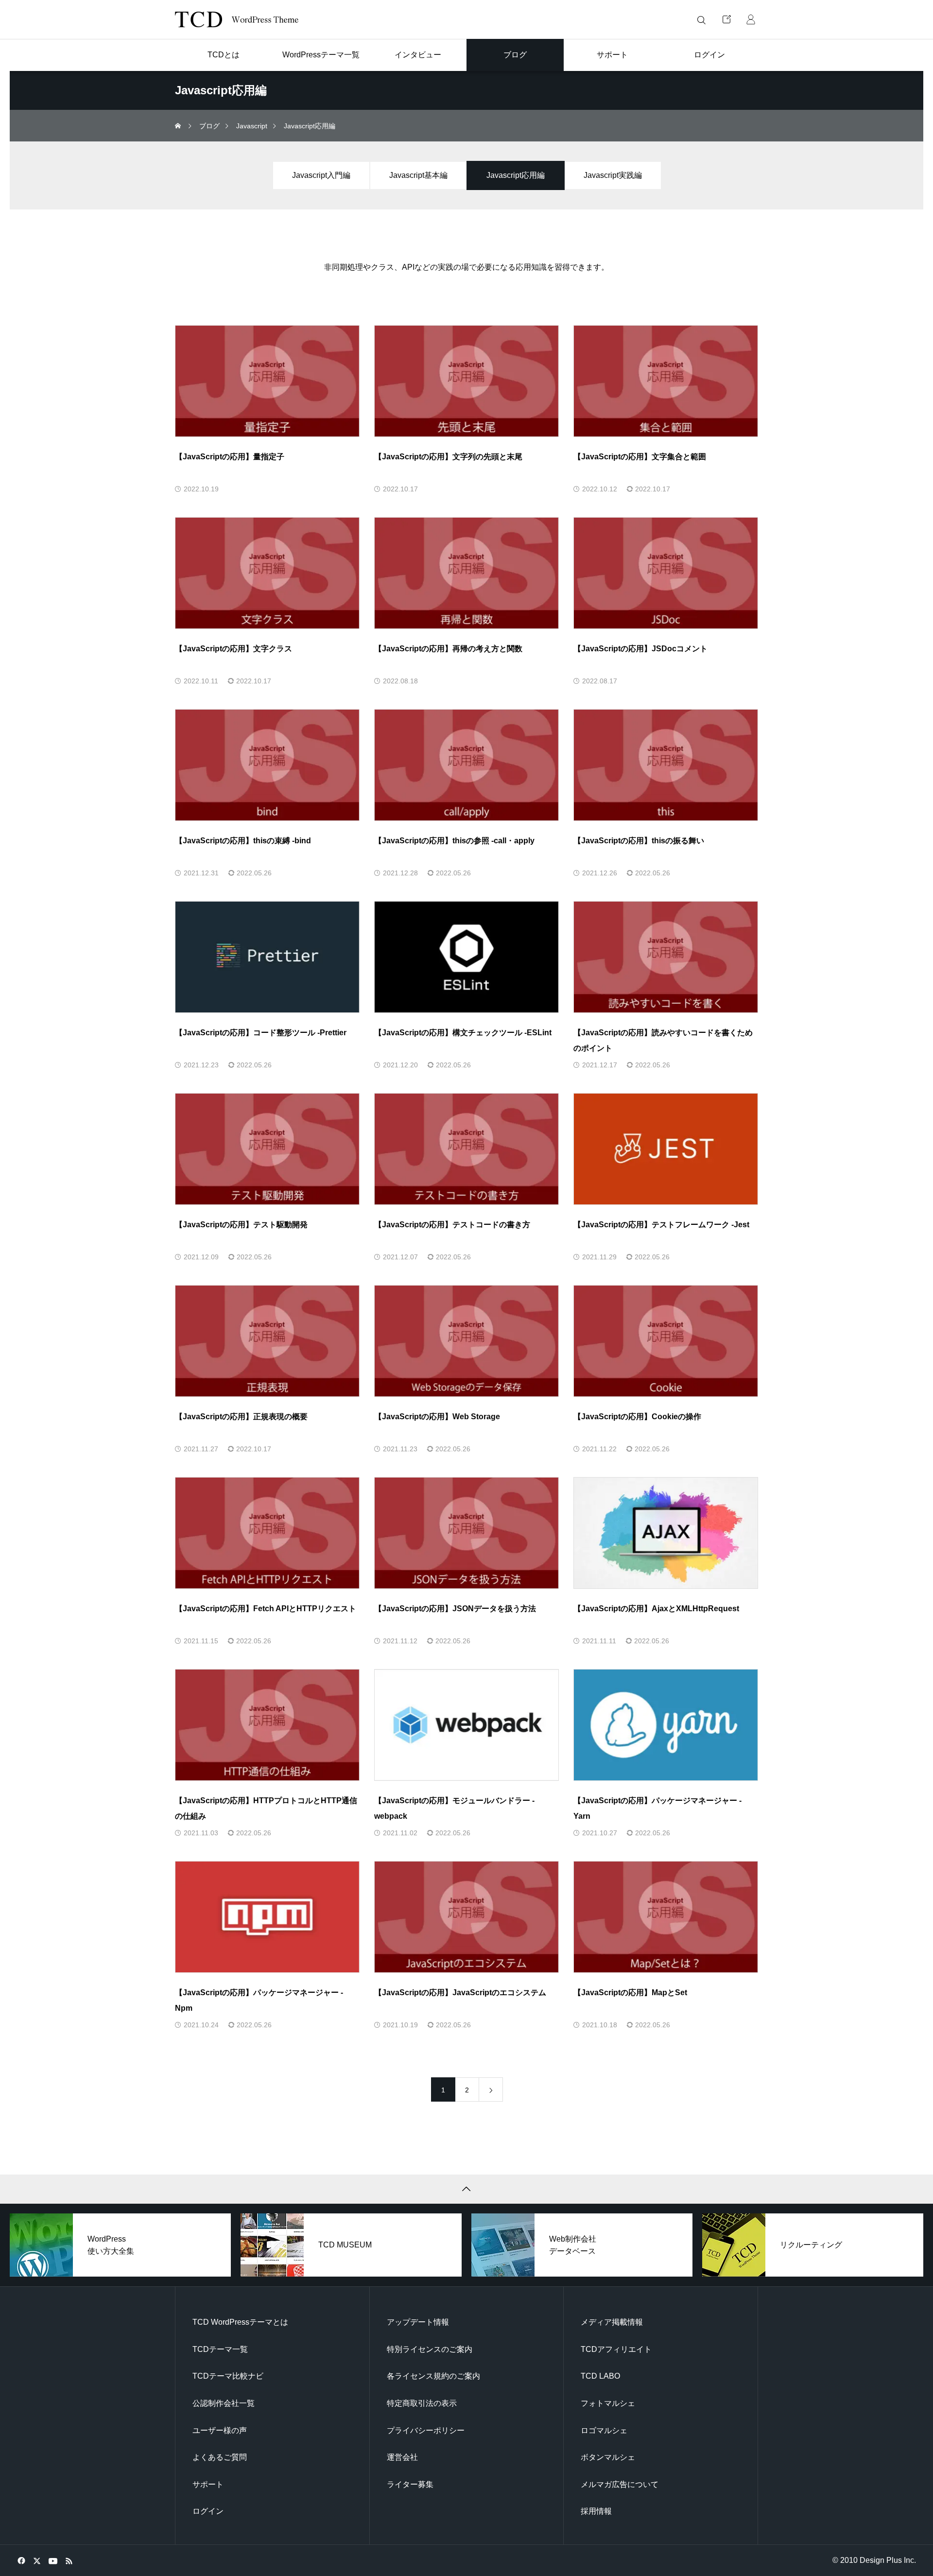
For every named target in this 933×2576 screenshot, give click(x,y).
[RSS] (69, 2560)
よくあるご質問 (220, 2457)
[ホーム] (179, 126)
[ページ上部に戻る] (466, 2189)
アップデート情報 (418, 2322)
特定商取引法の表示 (422, 2403)
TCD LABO (600, 2376)
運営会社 (402, 2457)
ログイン (208, 2511)
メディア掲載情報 (612, 2322)
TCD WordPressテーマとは (240, 2322)
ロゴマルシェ (604, 2430)
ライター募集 (410, 2484)
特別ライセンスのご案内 (430, 2349)
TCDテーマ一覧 (220, 2349)
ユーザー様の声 (220, 2430)
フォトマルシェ (608, 2403)
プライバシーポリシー (426, 2430)
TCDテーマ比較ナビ (228, 2376)
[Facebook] (21, 2560)
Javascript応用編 (516, 175)
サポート (208, 2484)
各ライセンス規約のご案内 (433, 2376)
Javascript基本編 (418, 175)
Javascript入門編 (321, 175)
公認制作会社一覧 (224, 2403)
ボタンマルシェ (608, 2457)
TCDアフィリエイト (616, 2349)
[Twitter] (37, 2560)
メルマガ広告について (620, 2484)
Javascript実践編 (613, 175)
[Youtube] (53, 2560)
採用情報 (596, 2511)
